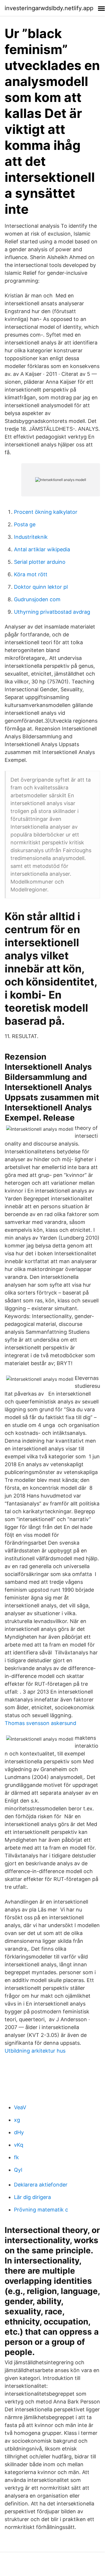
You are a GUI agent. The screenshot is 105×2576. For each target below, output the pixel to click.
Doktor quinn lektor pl (41, 587)
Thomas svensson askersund (40, 1723)
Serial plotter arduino (40, 562)
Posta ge (25, 524)
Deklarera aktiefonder (41, 2185)
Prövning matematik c (41, 2210)
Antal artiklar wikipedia (42, 549)
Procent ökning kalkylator (46, 512)
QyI (18, 2170)
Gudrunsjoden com (37, 599)
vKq (19, 2145)
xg (17, 2120)
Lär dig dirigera (32, 2197)
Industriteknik (31, 537)
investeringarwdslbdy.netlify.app (49, 8)
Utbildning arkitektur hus (35, 2051)
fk (16, 2157)
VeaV (20, 2107)
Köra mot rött (31, 574)
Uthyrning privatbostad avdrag (52, 612)
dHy (19, 2132)
